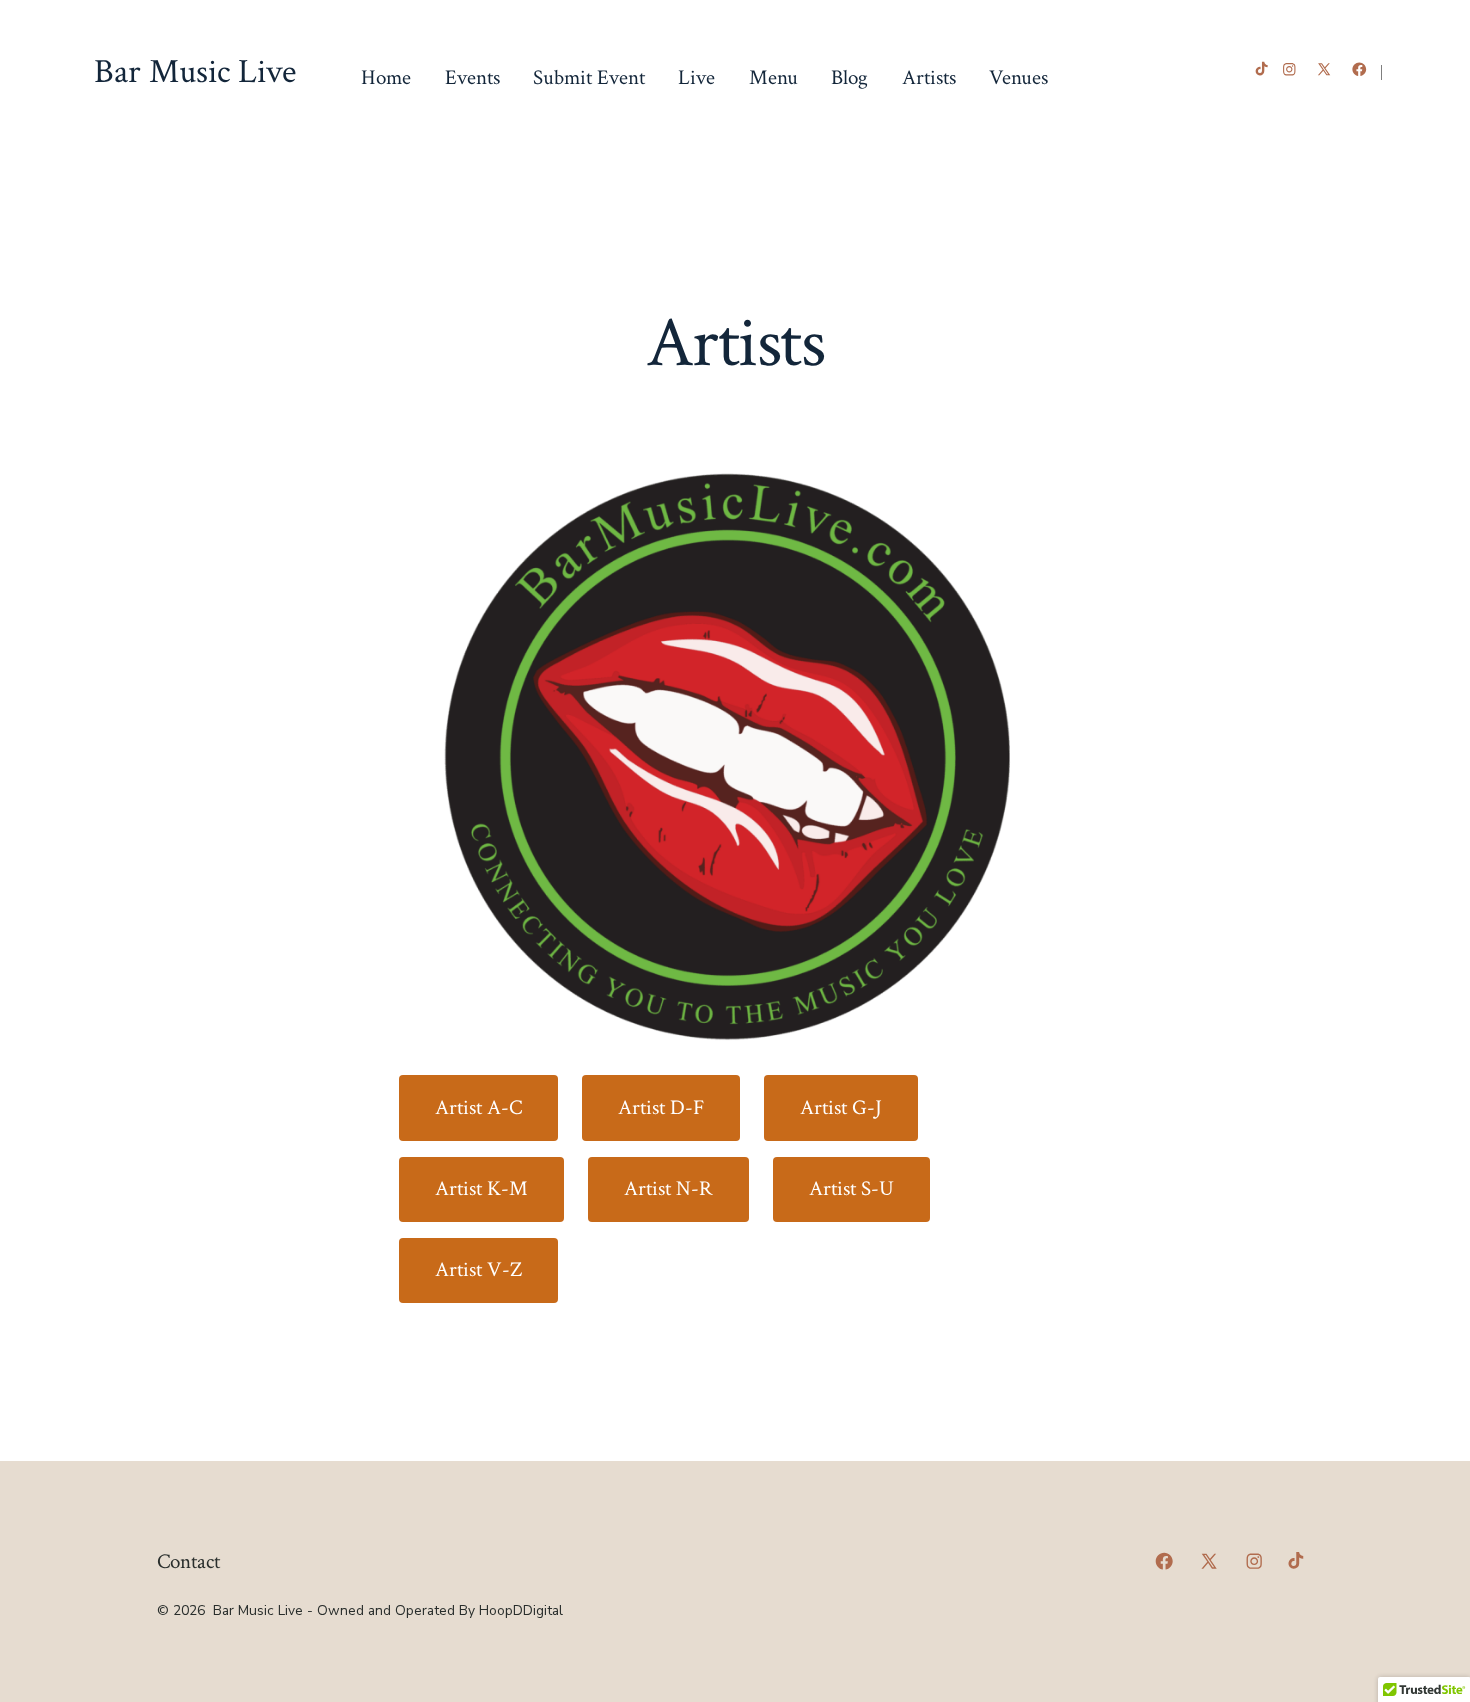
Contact (188, 1561)
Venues (1018, 77)
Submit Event (589, 77)
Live (696, 77)
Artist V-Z (478, 1269)
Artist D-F (661, 1107)
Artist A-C (478, 1107)
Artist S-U (851, 1188)
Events (472, 77)
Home (386, 77)
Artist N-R (668, 1188)
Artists (929, 77)
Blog (849, 77)
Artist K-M (481, 1188)
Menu (773, 77)
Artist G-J (841, 1107)
